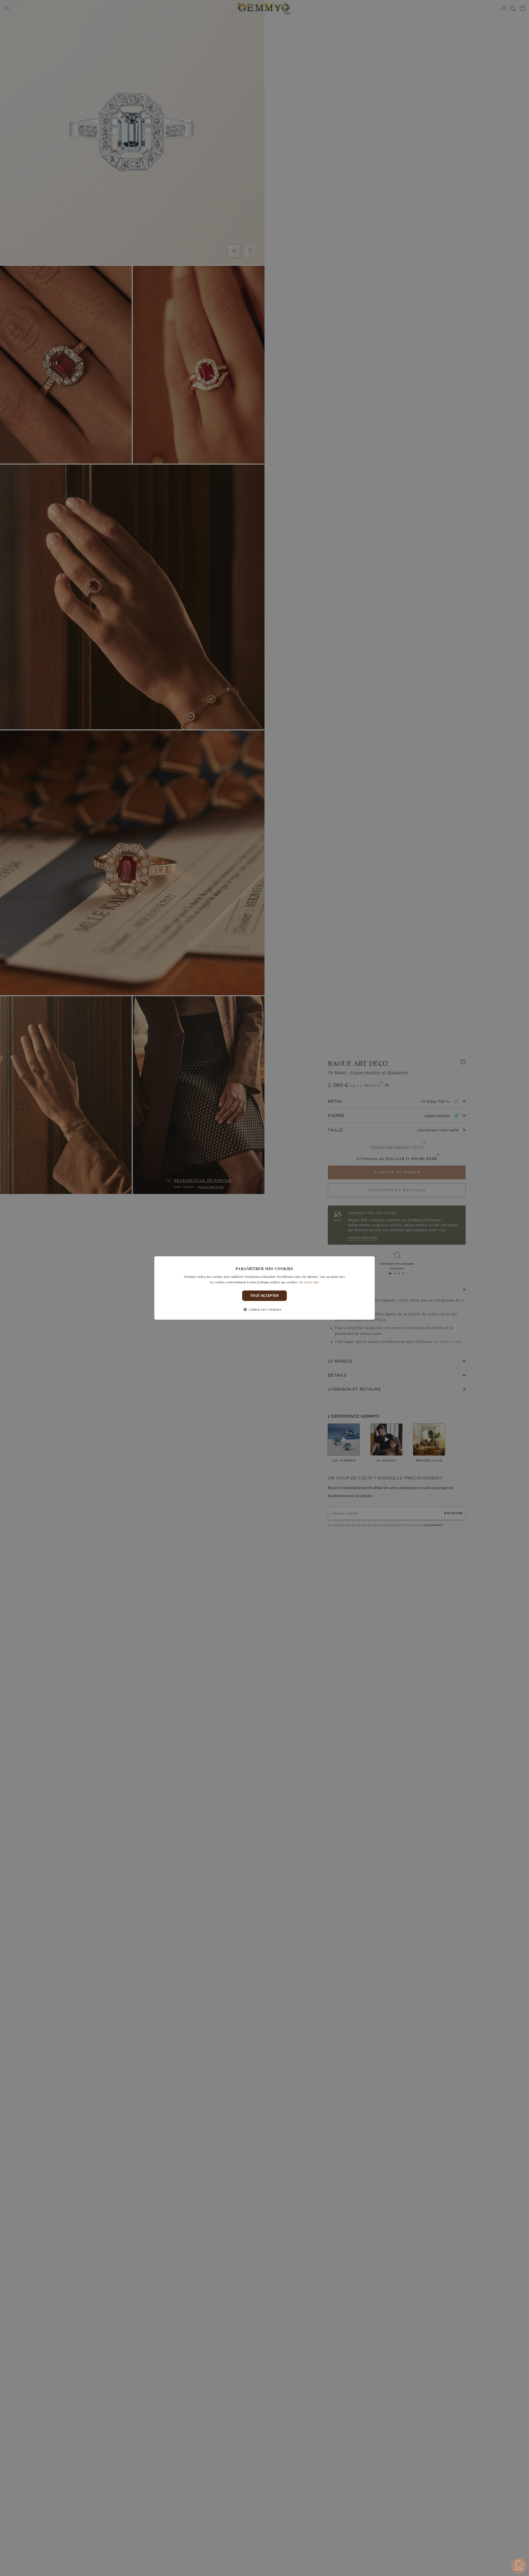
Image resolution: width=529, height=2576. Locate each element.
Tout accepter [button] (264, 1296)
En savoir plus (309, 1282)
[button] (264, 1310)
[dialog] (264, 1288)
